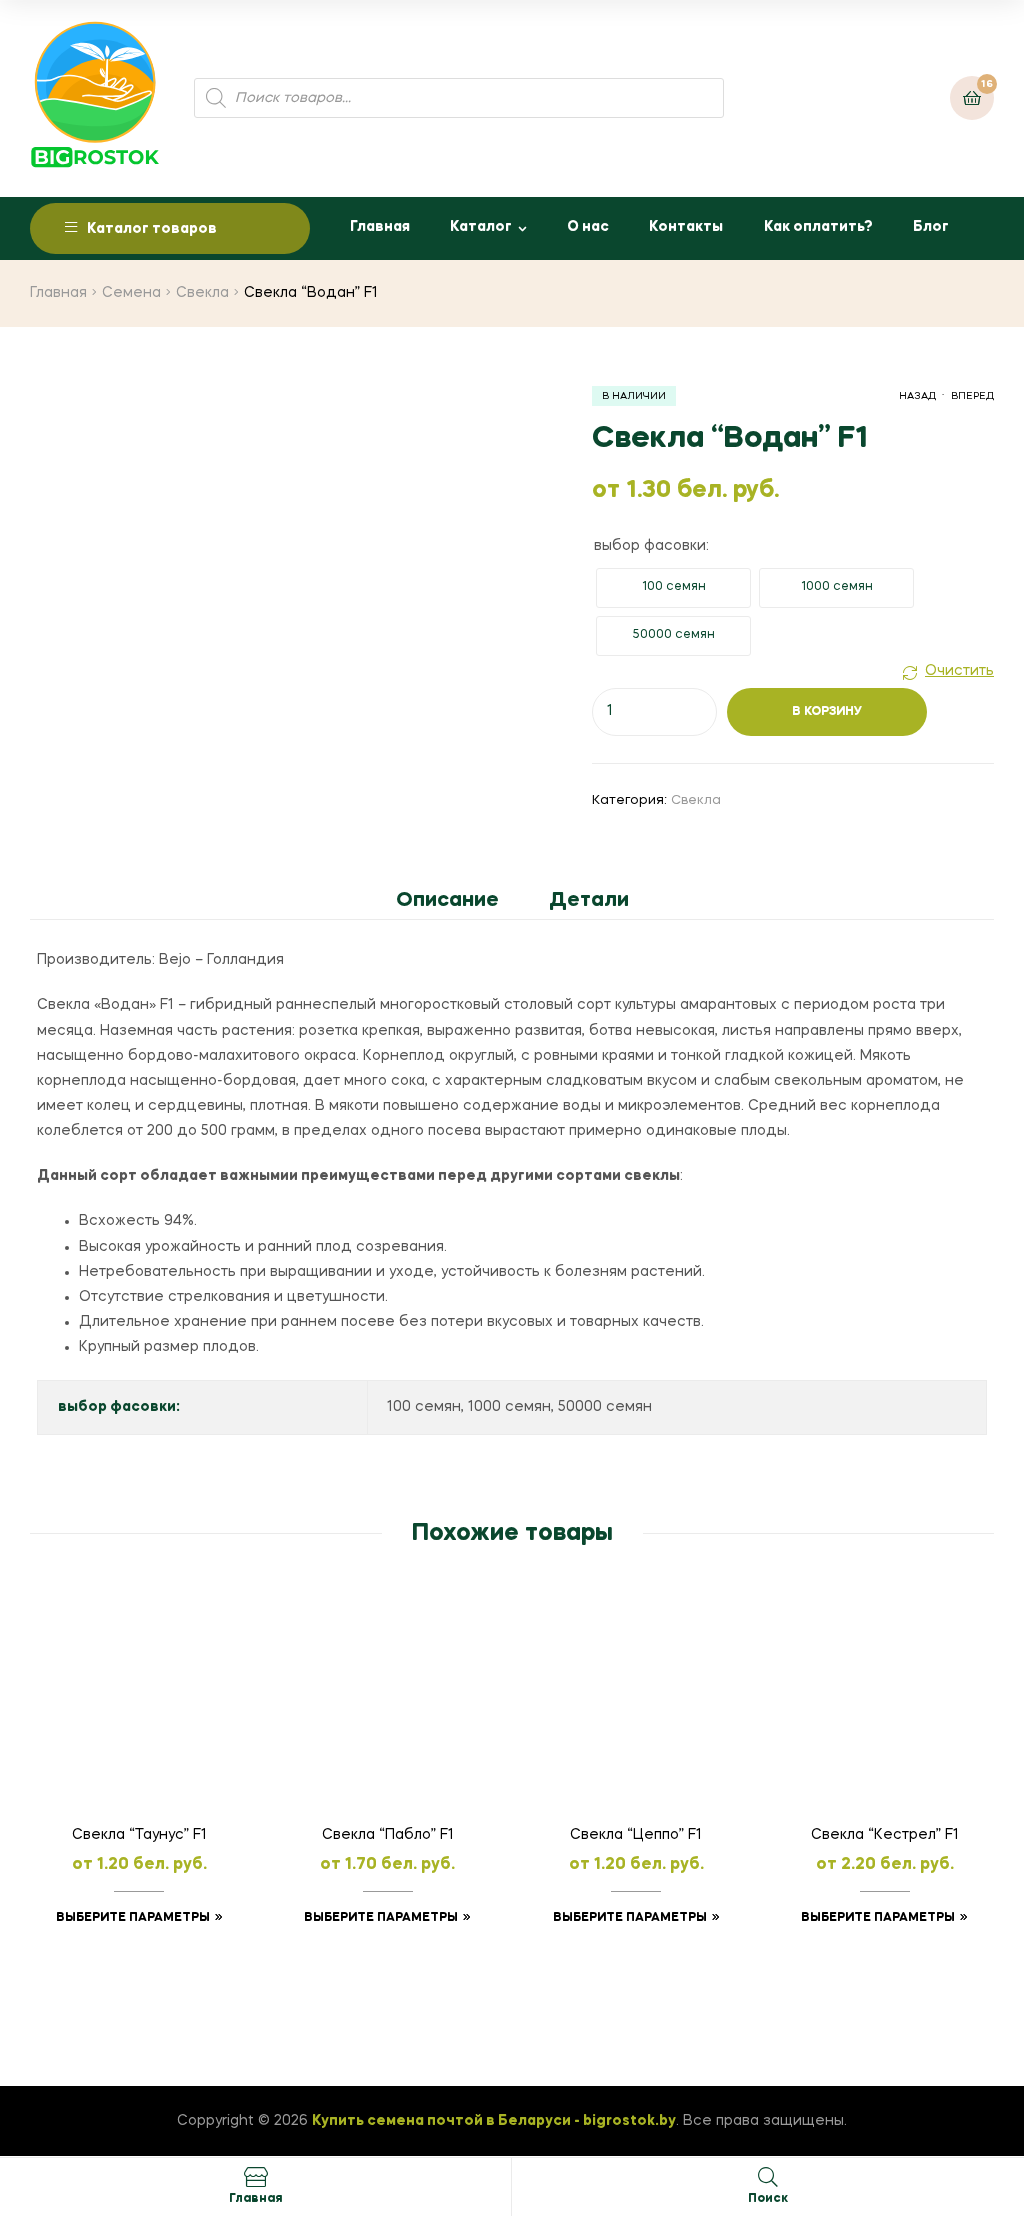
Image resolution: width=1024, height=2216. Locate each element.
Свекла (202, 293)
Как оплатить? (818, 227)
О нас (588, 227)
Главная (380, 227)
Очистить (959, 671)
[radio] (673, 588)
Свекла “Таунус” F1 (139, 1835)
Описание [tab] (447, 901)
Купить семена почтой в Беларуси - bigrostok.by (494, 2121)
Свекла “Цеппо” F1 (636, 1835)
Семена (131, 293)
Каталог (481, 227)
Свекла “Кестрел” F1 (885, 1835)
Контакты (686, 227)
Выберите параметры (133, 1918)
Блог (931, 227)
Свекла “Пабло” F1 (388, 1835)
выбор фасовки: (651, 546)
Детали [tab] (589, 901)
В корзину (827, 712)
